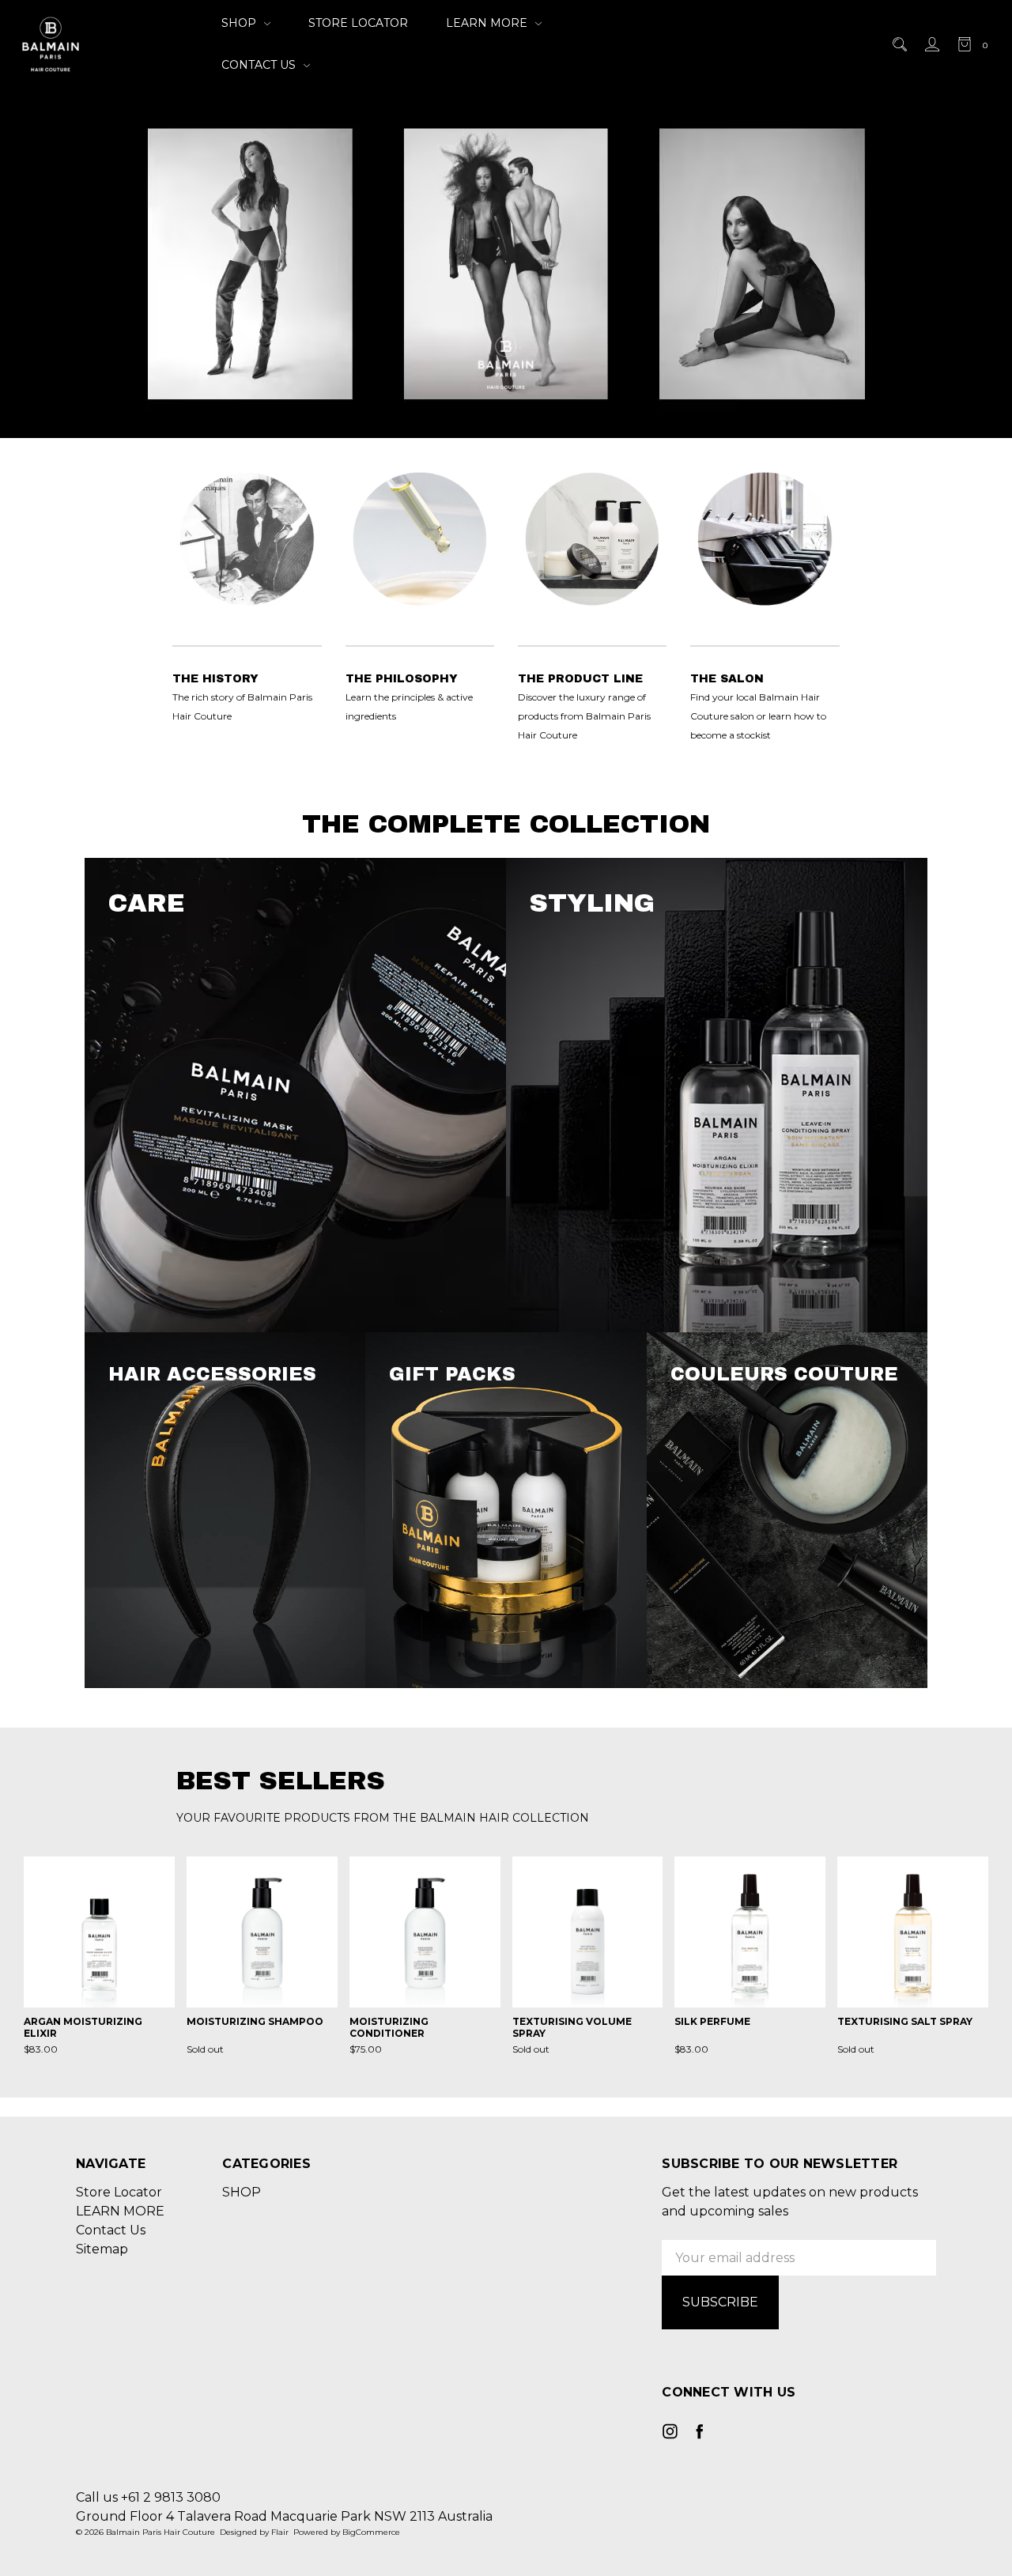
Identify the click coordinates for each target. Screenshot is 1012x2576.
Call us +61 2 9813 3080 (148, 2497)
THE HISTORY (215, 679)
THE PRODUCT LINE (580, 679)
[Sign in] (931, 44)
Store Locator (358, 23)
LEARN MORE (488, 23)
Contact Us (260, 65)
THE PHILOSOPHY (402, 679)
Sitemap (102, 2249)
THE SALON (727, 679)
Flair (280, 2532)
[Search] (899, 44)
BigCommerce (371, 2532)
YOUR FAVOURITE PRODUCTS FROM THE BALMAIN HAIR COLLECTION (383, 1818)
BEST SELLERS (281, 1781)
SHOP (240, 23)
